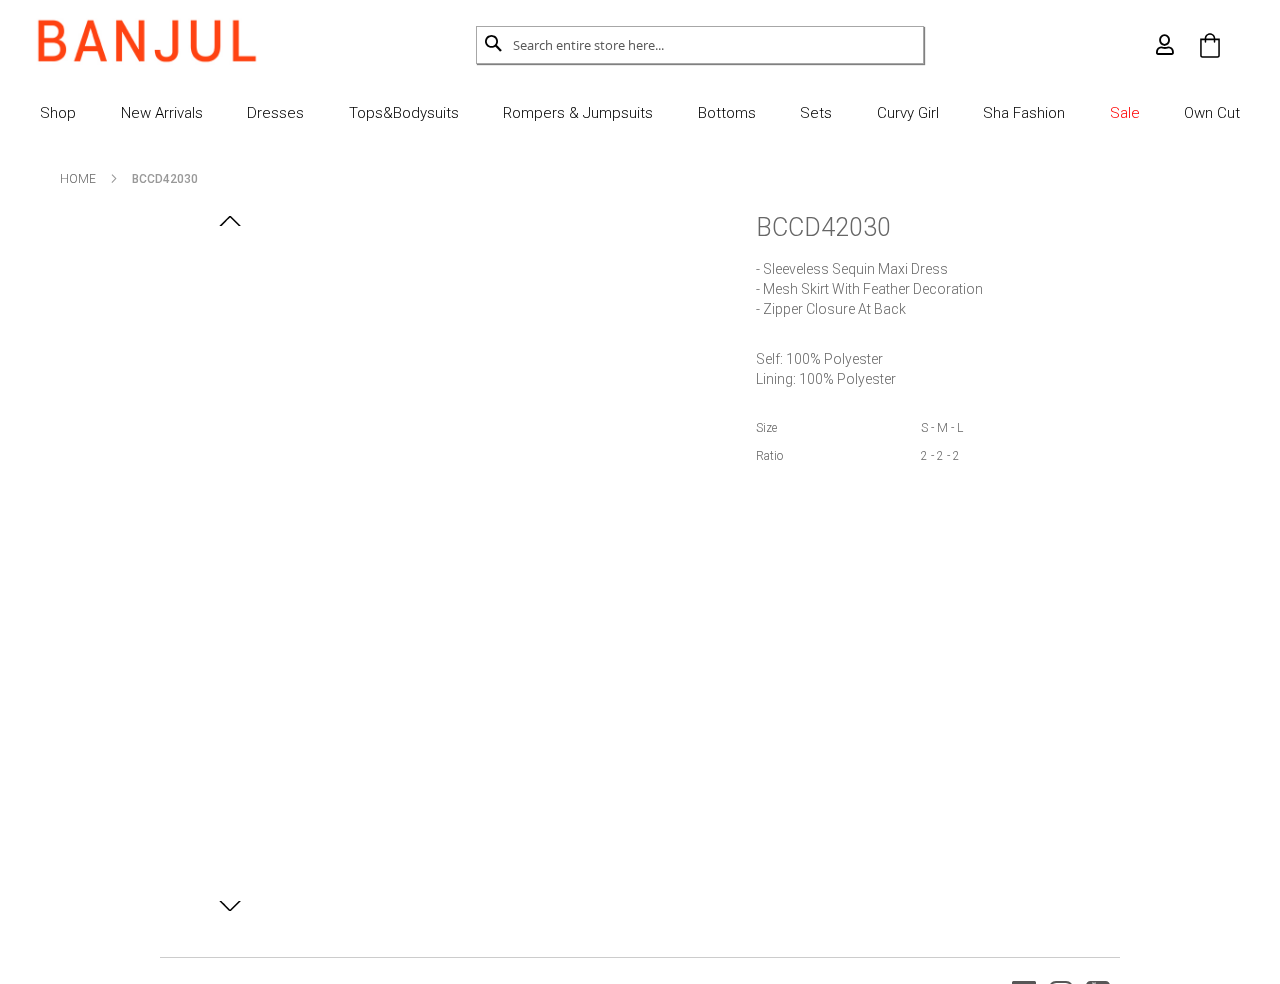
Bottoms (727, 113)
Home (78, 179)
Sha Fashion (1024, 113)
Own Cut (1212, 113)
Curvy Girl (908, 113)
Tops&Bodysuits (404, 113)
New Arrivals (162, 113)
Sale (1125, 113)
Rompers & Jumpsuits (578, 113)
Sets (816, 113)
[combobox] (718, 45)
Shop (58, 113)
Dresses (275, 113)
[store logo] (146, 41)
